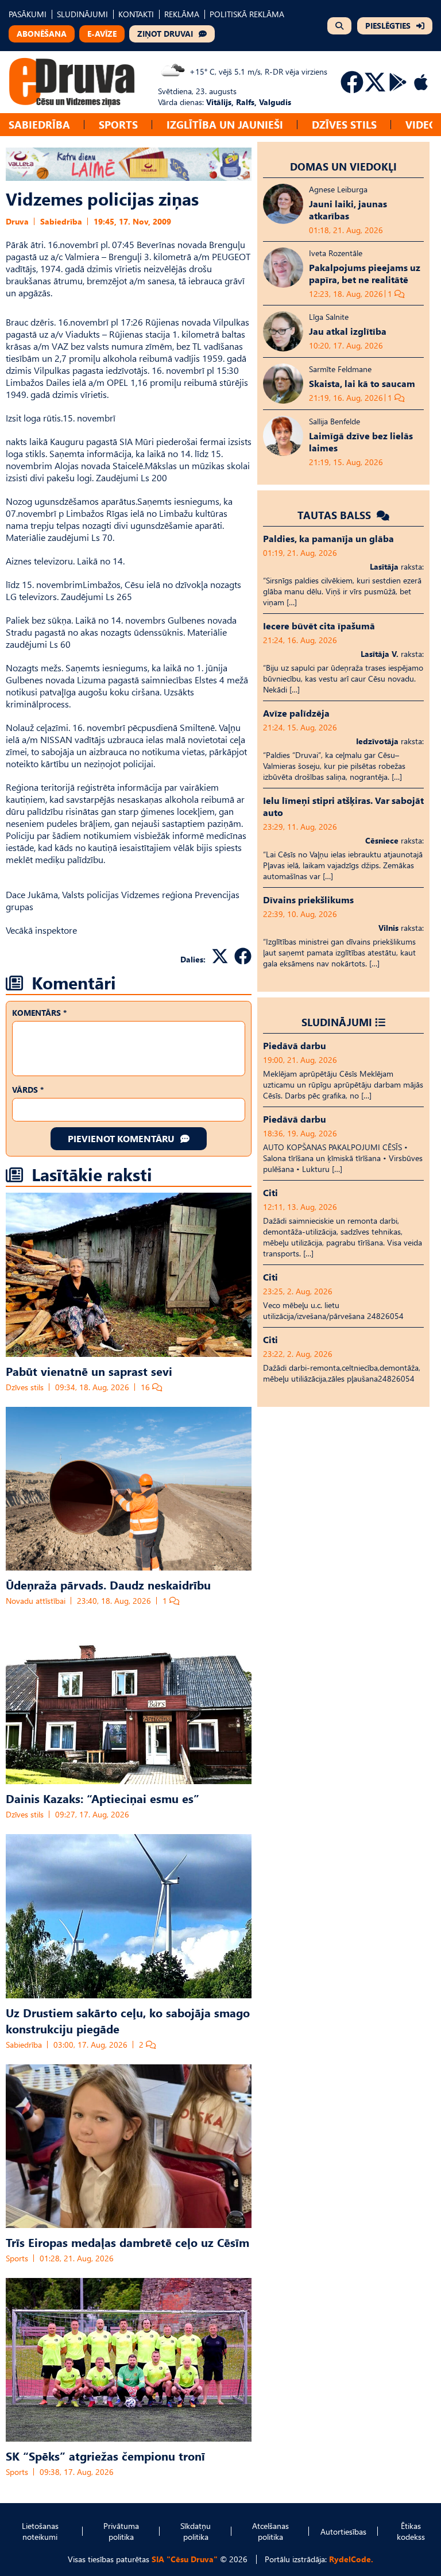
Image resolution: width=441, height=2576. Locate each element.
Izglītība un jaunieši (225, 124)
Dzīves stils (344, 124)
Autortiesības (343, 2531)
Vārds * (28, 1090)
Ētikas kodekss (411, 2531)
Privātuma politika (121, 2531)
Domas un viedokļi (343, 166)
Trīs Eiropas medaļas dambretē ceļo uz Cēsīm (127, 2242)
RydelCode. (351, 2559)
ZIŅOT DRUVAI (165, 34)
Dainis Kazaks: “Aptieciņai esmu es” (102, 1798)
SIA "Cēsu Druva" (185, 2559)
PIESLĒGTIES (388, 26)
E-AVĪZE (102, 34)
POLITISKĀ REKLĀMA (247, 14)
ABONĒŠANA (42, 34)
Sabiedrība (39, 124)
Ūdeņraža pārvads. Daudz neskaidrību (108, 1584)
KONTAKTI (136, 14)
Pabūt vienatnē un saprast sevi (89, 1371)
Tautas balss (336, 515)
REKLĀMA (182, 14)
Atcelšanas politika (270, 2531)
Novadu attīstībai (36, 1601)
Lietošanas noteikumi (40, 2531)
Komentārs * (39, 1013)
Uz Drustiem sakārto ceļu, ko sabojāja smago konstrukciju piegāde (128, 2020)
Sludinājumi (337, 1022)
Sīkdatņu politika (196, 2531)
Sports (118, 124)
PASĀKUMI (28, 14)
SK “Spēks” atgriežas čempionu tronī (105, 2455)
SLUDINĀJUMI (82, 14)
